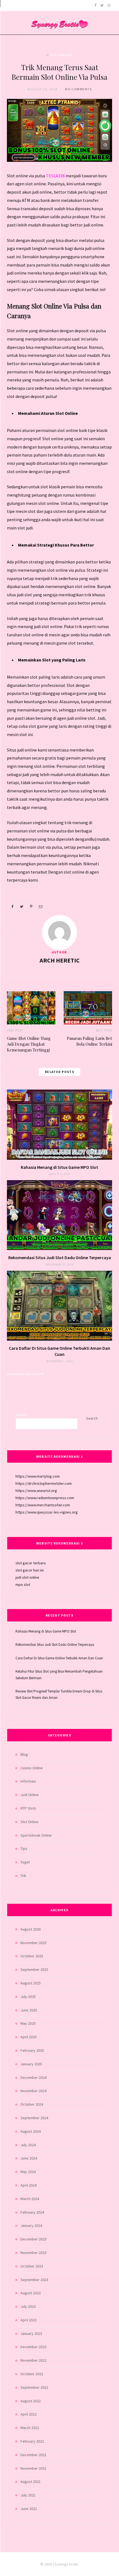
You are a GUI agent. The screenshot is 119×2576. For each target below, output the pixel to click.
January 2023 (31, 2334)
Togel (25, 1862)
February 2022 (32, 2441)
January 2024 (31, 2226)
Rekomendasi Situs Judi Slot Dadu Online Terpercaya (60, 1257)
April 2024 (29, 2185)
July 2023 (28, 2306)
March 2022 (30, 2428)
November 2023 (33, 2253)
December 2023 (33, 2239)
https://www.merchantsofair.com (43, 1505)
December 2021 (33, 2455)
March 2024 (30, 2199)
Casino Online (32, 1768)
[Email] (40, 906)
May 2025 (28, 2023)
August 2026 (31, 1929)
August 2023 (31, 2293)
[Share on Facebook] (12, 906)
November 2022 (33, 2360)
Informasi (28, 1781)
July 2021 (28, 2495)
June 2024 (29, 2158)
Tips (24, 1849)
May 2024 (28, 2172)
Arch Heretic (60, 960)
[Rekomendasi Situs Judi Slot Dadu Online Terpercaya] (59, 1215)
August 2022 (31, 2401)
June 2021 (29, 2509)
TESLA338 (56, 176)
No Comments (78, 89)
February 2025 (32, 2050)
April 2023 (29, 2320)
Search (21, 1415)
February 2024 (32, 2212)
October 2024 (32, 2104)
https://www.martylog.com (38, 1476)
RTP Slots (28, 1808)
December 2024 (33, 2077)
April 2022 (29, 2414)
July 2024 (28, 2145)
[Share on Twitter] (22, 906)
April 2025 (29, 2037)
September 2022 (34, 2387)
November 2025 (33, 1943)
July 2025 (28, 1997)
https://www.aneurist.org (36, 1491)
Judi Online (61, 55)
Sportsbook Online (36, 1835)
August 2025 (31, 1983)
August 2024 (31, 2131)
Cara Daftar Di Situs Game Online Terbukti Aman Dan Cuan (59, 1658)
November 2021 (33, 2468)
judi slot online (27, 1577)
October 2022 (32, 2374)
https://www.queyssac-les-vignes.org (47, 1512)
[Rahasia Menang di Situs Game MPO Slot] (59, 1124)
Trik (23, 1876)
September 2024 (34, 2118)
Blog (24, 1754)
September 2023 (34, 2280)
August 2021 (31, 2482)
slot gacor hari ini (30, 1570)
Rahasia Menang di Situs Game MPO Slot (59, 1167)
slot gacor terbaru (31, 1563)
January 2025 (31, 2064)
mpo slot (23, 1584)
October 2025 (32, 1956)
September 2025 (34, 1969)
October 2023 (32, 2266)
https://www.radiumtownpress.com (45, 1498)
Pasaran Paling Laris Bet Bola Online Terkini (90, 1041)
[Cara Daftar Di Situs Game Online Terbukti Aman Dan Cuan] (59, 1306)
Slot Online (29, 1822)
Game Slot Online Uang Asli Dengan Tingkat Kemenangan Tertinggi (29, 1044)
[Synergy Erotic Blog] (59, 21)
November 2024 (33, 2091)
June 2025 (29, 2010)
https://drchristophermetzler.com (44, 1483)
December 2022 (33, 2347)
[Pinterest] (31, 906)
